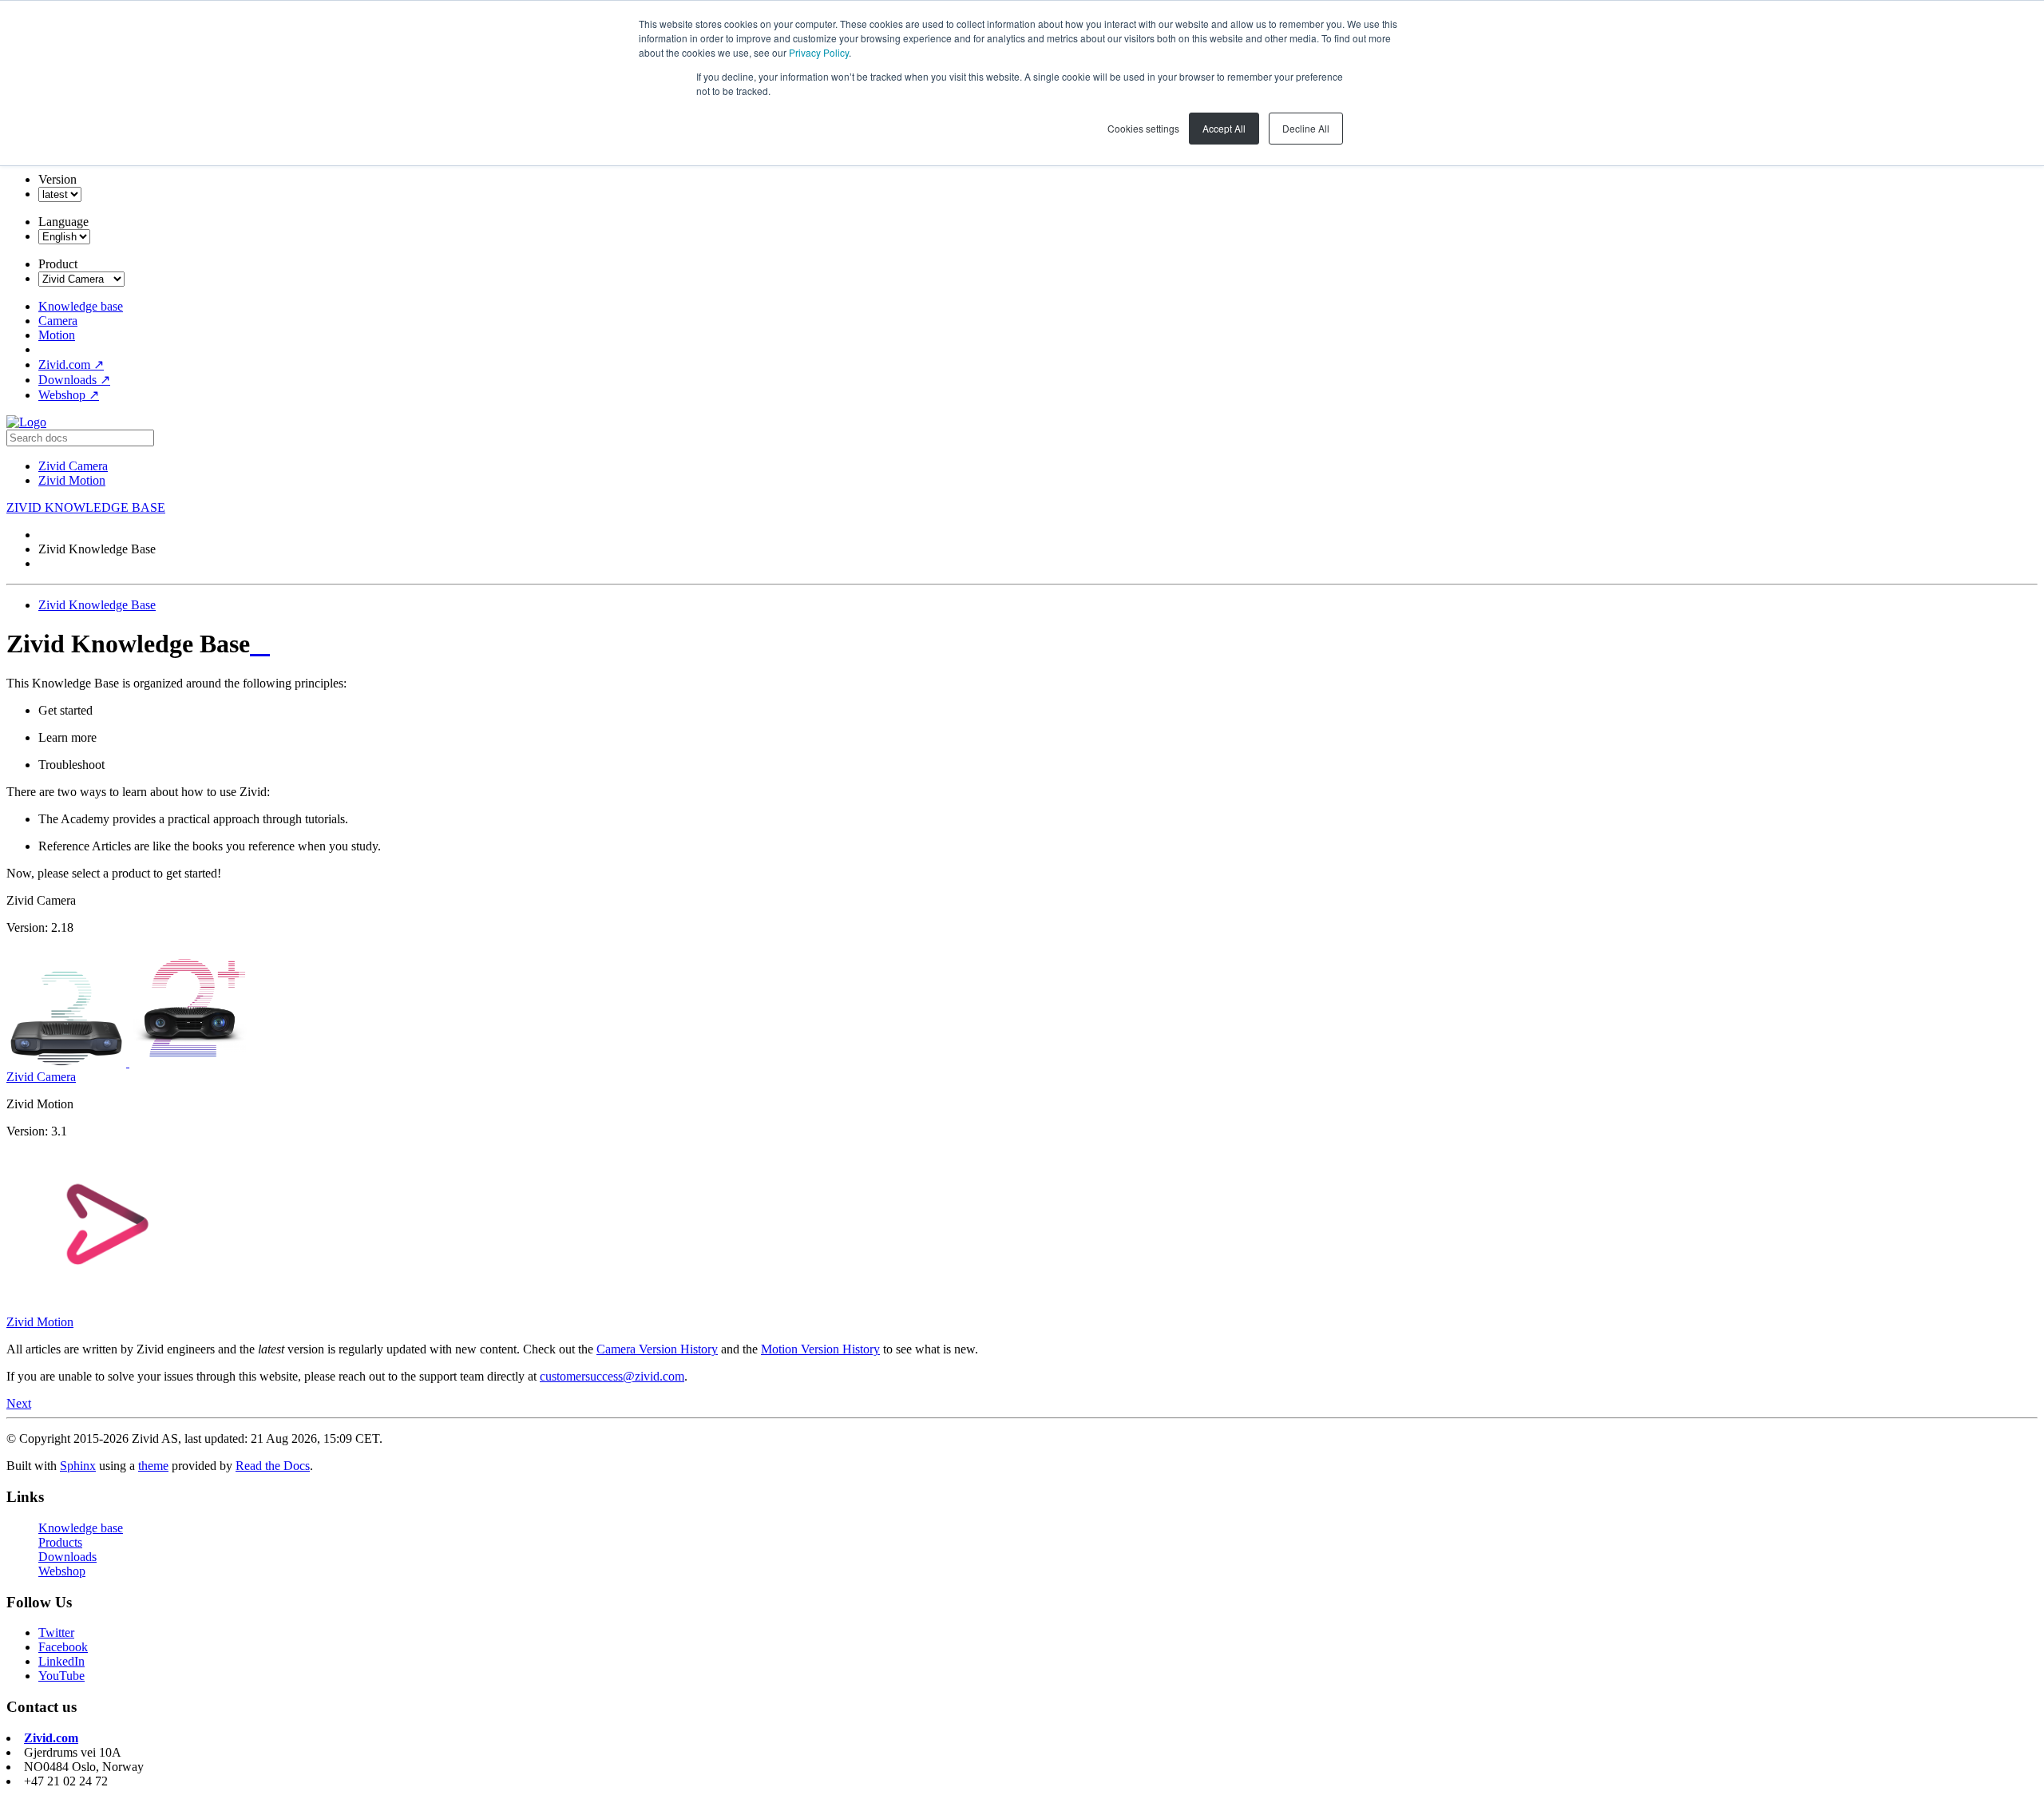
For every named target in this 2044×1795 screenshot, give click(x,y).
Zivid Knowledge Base (97, 605)
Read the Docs (273, 1466)
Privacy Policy (819, 52)
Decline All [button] (1306, 128)
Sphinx (78, 1466)
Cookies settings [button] (1143, 128)
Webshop (69, 395)
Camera (58, 321)
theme (153, 1466)
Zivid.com (71, 365)
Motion (57, 335)
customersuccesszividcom (612, 1376)
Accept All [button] (1224, 128)
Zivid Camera (73, 466)
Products (60, 1542)
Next (19, 1403)
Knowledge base (81, 306)
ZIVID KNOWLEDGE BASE (86, 507)
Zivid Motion (72, 480)
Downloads (74, 380)
